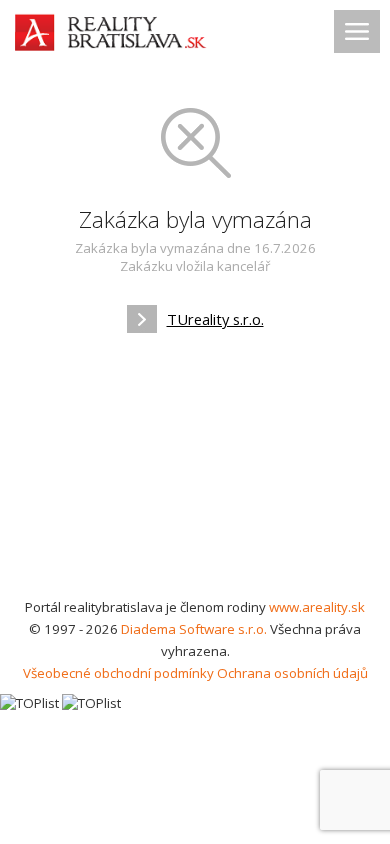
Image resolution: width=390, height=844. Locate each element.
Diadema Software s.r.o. (194, 629)
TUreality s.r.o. (215, 319)
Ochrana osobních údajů (292, 673)
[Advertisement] (195, 472)
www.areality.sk (317, 607)
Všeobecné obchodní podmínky (118, 673)
